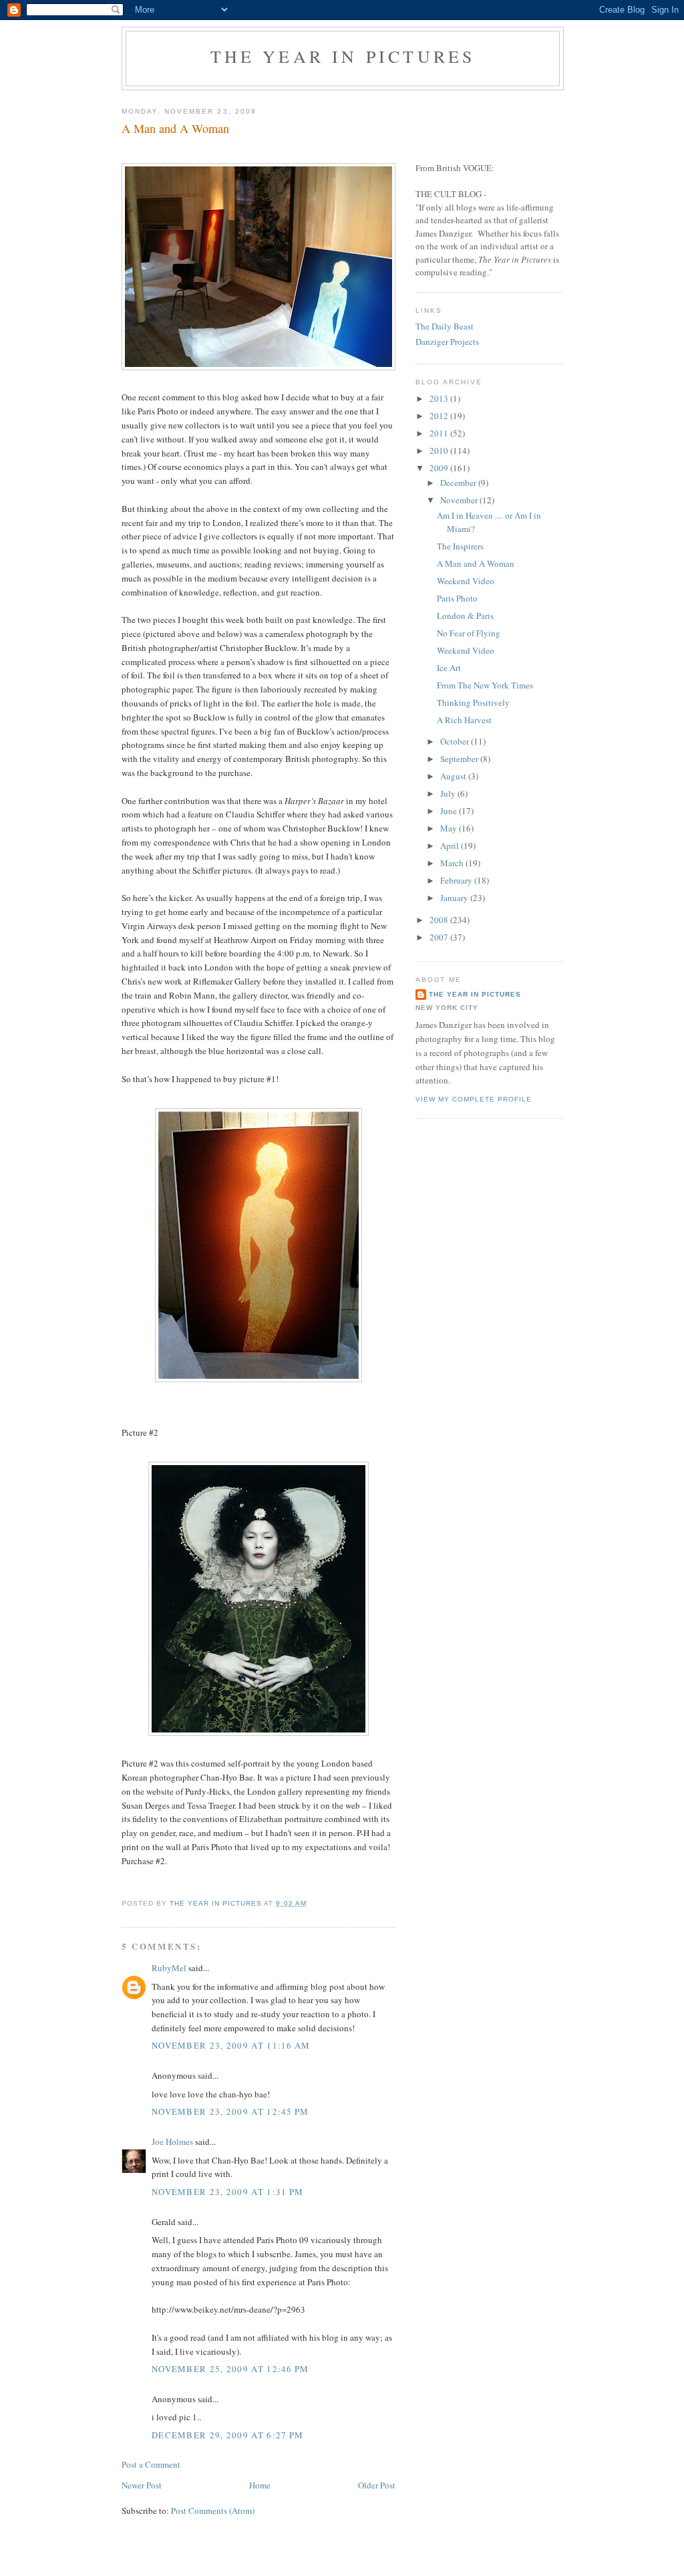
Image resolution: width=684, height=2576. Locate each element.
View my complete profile (474, 1099)
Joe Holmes (172, 2142)
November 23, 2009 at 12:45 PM (230, 2111)
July (449, 793)
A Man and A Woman (476, 563)
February (457, 880)
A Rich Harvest (464, 720)
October (456, 741)
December (459, 483)
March (453, 863)
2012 (440, 416)
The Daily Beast (445, 326)
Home (260, 2485)
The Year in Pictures (343, 56)
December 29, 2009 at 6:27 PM (227, 2435)
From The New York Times (485, 685)
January (455, 898)
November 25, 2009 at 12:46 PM (230, 2369)
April (451, 846)
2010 (440, 450)
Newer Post (142, 2485)
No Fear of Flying (469, 633)
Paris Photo (457, 598)
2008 (440, 920)
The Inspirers (460, 546)
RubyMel (169, 1968)
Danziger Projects (447, 342)
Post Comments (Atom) (213, 2510)
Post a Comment (151, 2464)
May (450, 828)
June (450, 811)
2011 (440, 433)
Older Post (377, 2485)
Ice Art (449, 668)
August (454, 776)
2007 (440, 937)
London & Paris (465, 616)
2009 (440, 468)
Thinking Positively (473, 702)
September (460, 759)
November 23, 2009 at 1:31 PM (227, 2192)
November (460, 500)
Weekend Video (466, 581)
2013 (440, 398)
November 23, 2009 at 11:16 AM (231, 2045)
